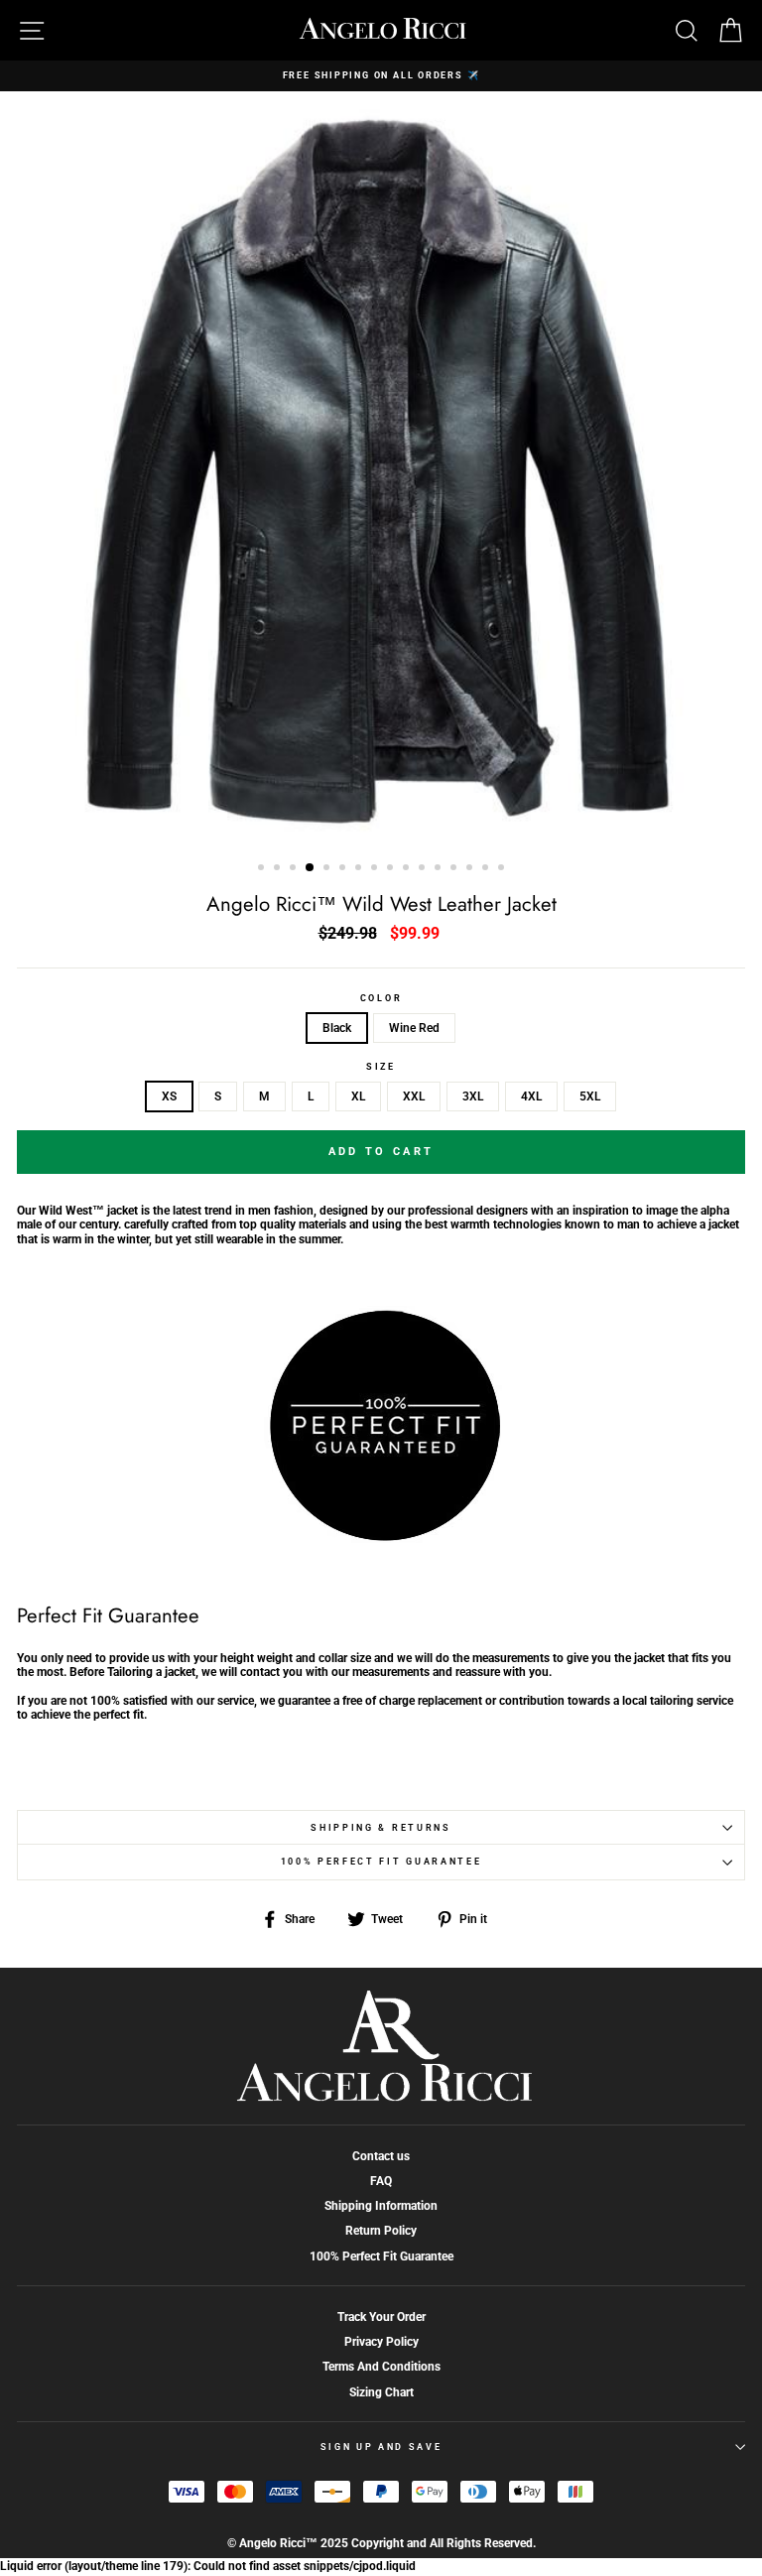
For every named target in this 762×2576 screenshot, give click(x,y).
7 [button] (360, 869)
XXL (414, 1096)
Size (381, 1067)
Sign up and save (381, 2447)
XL (358, 1096)
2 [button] (279, 869)
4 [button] (311, 868)
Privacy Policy (381, 2342)
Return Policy (381, 2231)
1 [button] (263, 869)
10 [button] (408, 869)
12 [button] (440, 869)
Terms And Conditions (381, 2367)
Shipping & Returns (381, 1828)
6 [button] (344, 869)
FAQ (381, 2181)
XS (169, 1096)
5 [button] (328, 869)
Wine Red (414, 1028)
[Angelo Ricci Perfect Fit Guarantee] (381, 1536)
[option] (381, 76)
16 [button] (503, 869)
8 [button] (376, 869)
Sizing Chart (381, 2392)
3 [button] (295, 869)
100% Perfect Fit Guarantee (381, 1862)
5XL (590, 1096)
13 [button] (455, 869)
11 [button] (424, 869)
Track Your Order (381, 2317)
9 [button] (392, 869)
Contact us (381, 2156)
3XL (473, 1096)
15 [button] (487, 869)
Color (381, 998)
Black (337, 1028)
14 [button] (471, 869)
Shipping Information (381, 2206)
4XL (531, 1096)
